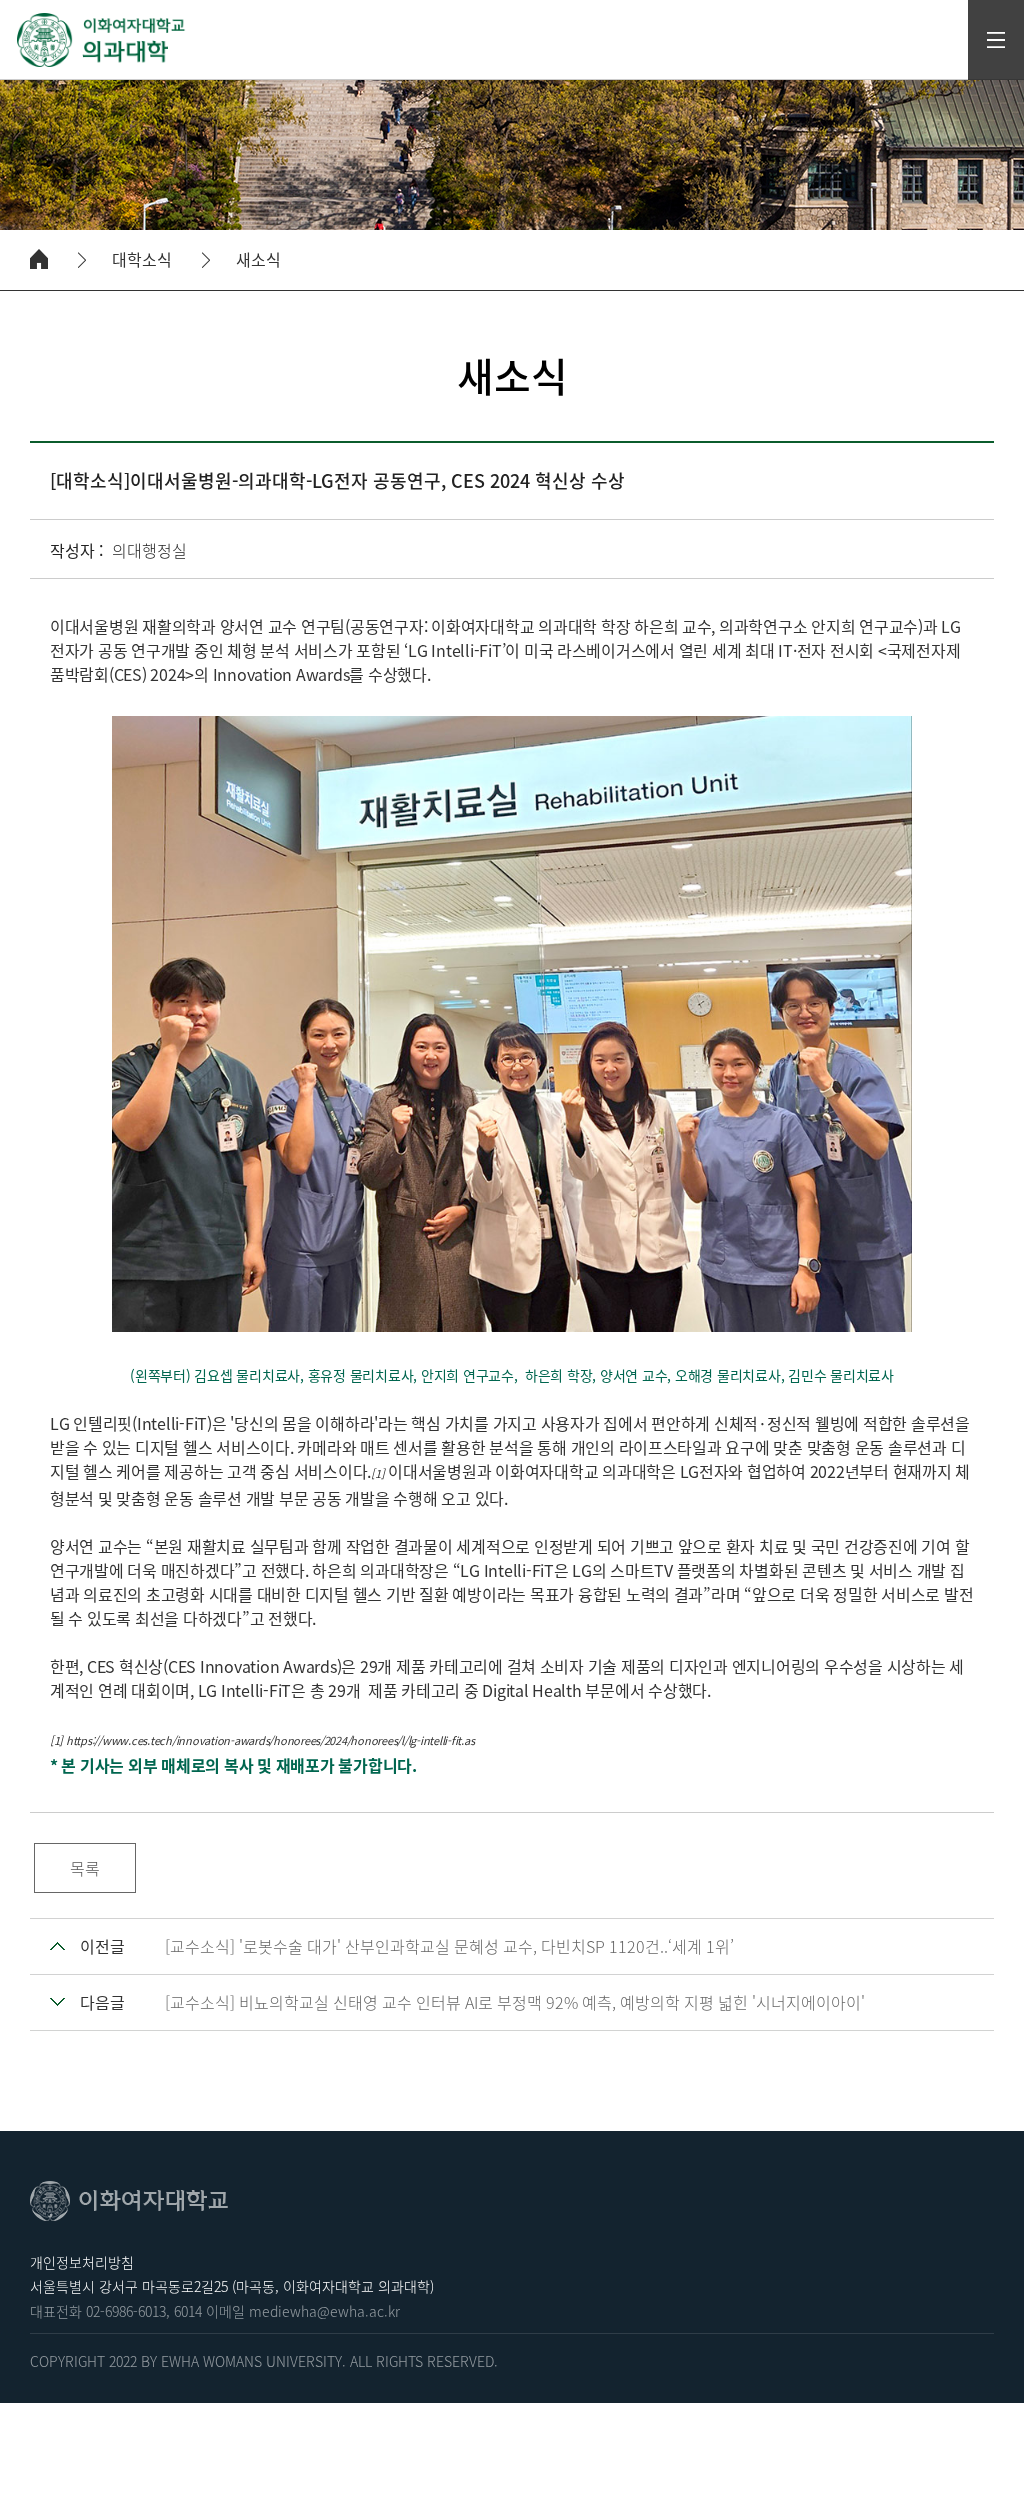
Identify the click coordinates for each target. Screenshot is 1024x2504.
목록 (85, 1868)
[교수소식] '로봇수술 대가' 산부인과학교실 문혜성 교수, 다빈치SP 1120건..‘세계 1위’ (449, 1946)
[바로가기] (102, 40)
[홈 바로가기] (39, 259)
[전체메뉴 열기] (996, 40)
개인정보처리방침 (82, 2262)
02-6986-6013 (126, 2311)
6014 (188, 2311)
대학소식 (142, 259)
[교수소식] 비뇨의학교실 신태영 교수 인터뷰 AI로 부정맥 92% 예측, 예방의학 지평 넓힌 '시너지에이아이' (515, 2002)
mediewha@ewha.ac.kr (324, 2311)
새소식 (258, 259)
